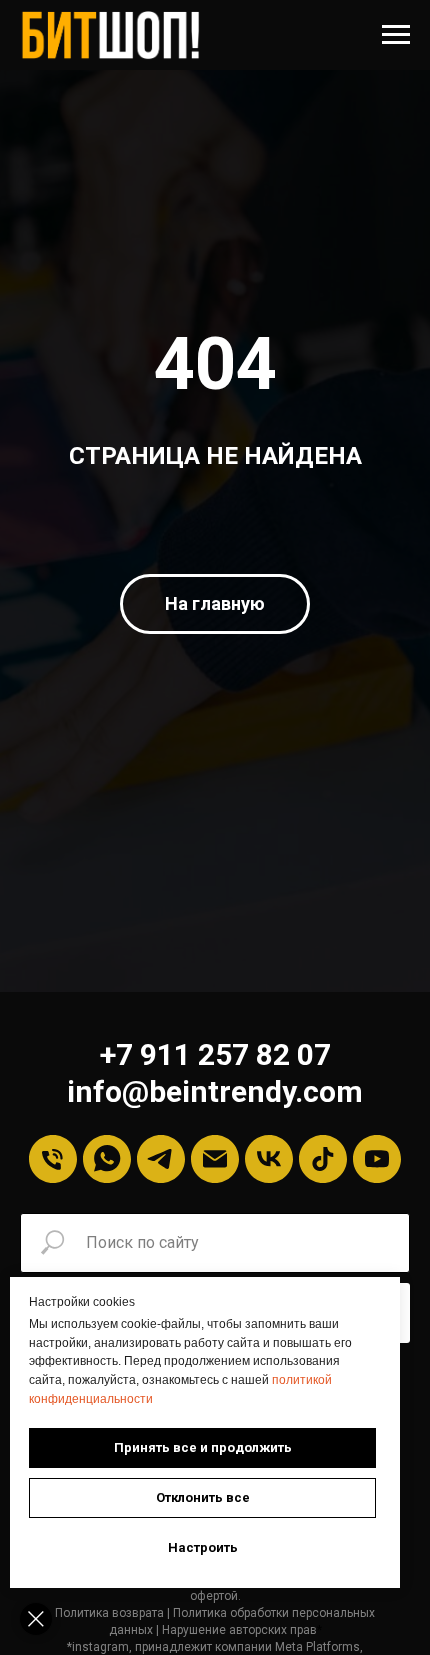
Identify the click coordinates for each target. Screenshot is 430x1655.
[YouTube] (377, 1159)
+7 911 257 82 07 (215, 1054)
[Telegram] (161, 1159)
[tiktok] (323, 1159)
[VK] (269, 1159)
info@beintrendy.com (215, 1091)
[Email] (215, 1159)
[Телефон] (53, 1159)
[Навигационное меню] (396, 35)
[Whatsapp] (107, 1159)
